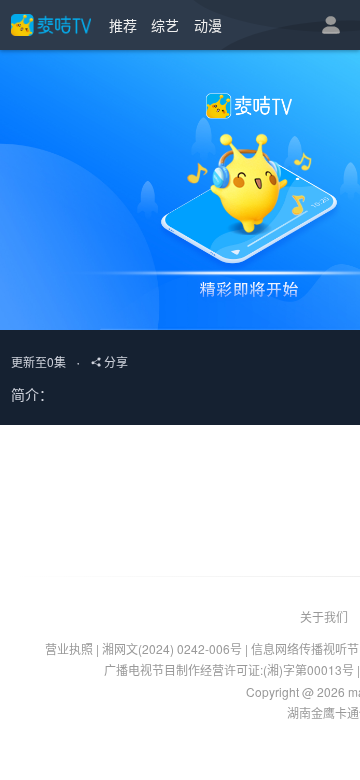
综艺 (165, 25)
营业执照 (69, 648)
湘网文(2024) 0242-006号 (172, 648)
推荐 (123, 25)
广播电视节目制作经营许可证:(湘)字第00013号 (229, 669)
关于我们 (324, 616)
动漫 (208, 25)
